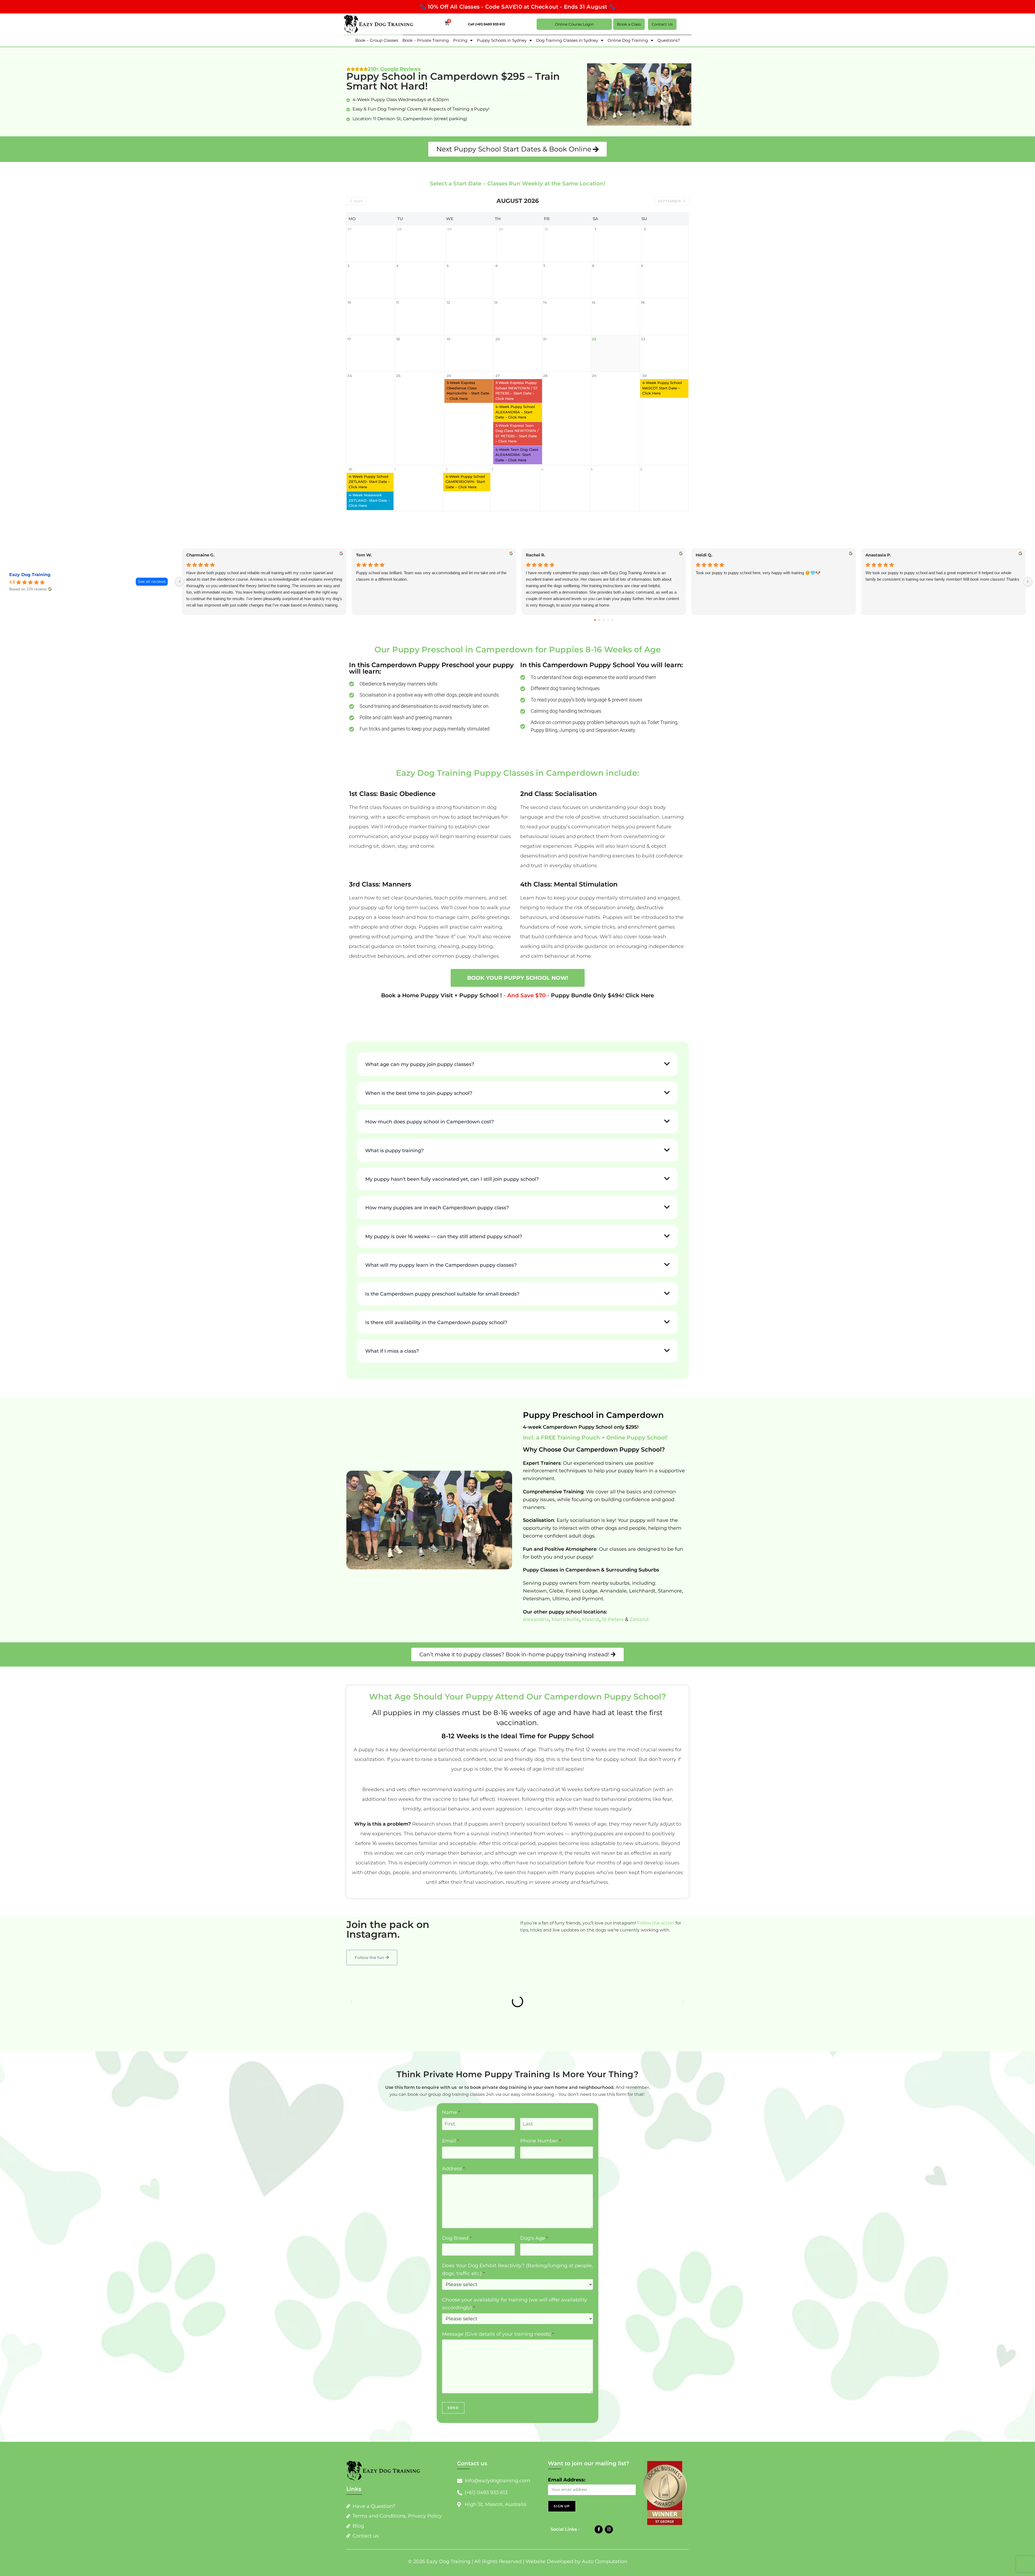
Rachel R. (536, 555)
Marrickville (565, 1656)
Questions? (669, 40)
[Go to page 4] (612, 620)
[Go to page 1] (600, 620)
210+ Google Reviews (394, 69)
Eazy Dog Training (30, 575)
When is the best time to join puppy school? (419, 1130)
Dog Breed (457, 2275)
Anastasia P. (878, 555)
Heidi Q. (704, 555)
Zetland (639, 1656)
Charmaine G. (200, 555)
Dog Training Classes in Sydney (567, 40)
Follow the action (656, 1960)
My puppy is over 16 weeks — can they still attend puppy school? (444, 1273)
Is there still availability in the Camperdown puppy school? (436, 1359)
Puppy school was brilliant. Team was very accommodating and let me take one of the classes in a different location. (431, 576)
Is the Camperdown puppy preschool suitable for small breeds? (442, 1331)
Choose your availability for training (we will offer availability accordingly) (515, 2340)
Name (451, 2149)
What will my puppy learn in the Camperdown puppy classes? (441, 1302)
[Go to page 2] (604, 620)
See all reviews (152, 581)
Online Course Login (574, 24)
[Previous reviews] (180, 581)
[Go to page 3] (608, 620)
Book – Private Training (426, 40)
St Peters (612, 1656)
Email (451, 2177)
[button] (517, 1064)
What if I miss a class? (392, 1388)
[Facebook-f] (599, 2566)
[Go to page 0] (595, 620)
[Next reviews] (1028, 581)
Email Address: (567, 2517)
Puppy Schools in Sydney (502, 40)
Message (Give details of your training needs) (498, 2371)
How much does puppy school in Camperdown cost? (429, 1159)
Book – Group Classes (377, 40)
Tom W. (364, 555)
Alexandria (536, 1656)
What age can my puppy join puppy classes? (420, 1064)
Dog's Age (534, 2275)
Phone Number (541, 2177)
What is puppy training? (394, 1187)
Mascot (591, 1656)
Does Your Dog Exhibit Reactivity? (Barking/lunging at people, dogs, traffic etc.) (517, 2306)
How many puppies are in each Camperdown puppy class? (437, 1245)
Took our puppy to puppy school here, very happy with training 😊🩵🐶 (758, 573)
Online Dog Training (628, 40)
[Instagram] (609, 2566)
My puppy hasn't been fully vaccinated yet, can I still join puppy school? (452, 1216)
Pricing (460, 40)
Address (453, 2205)
